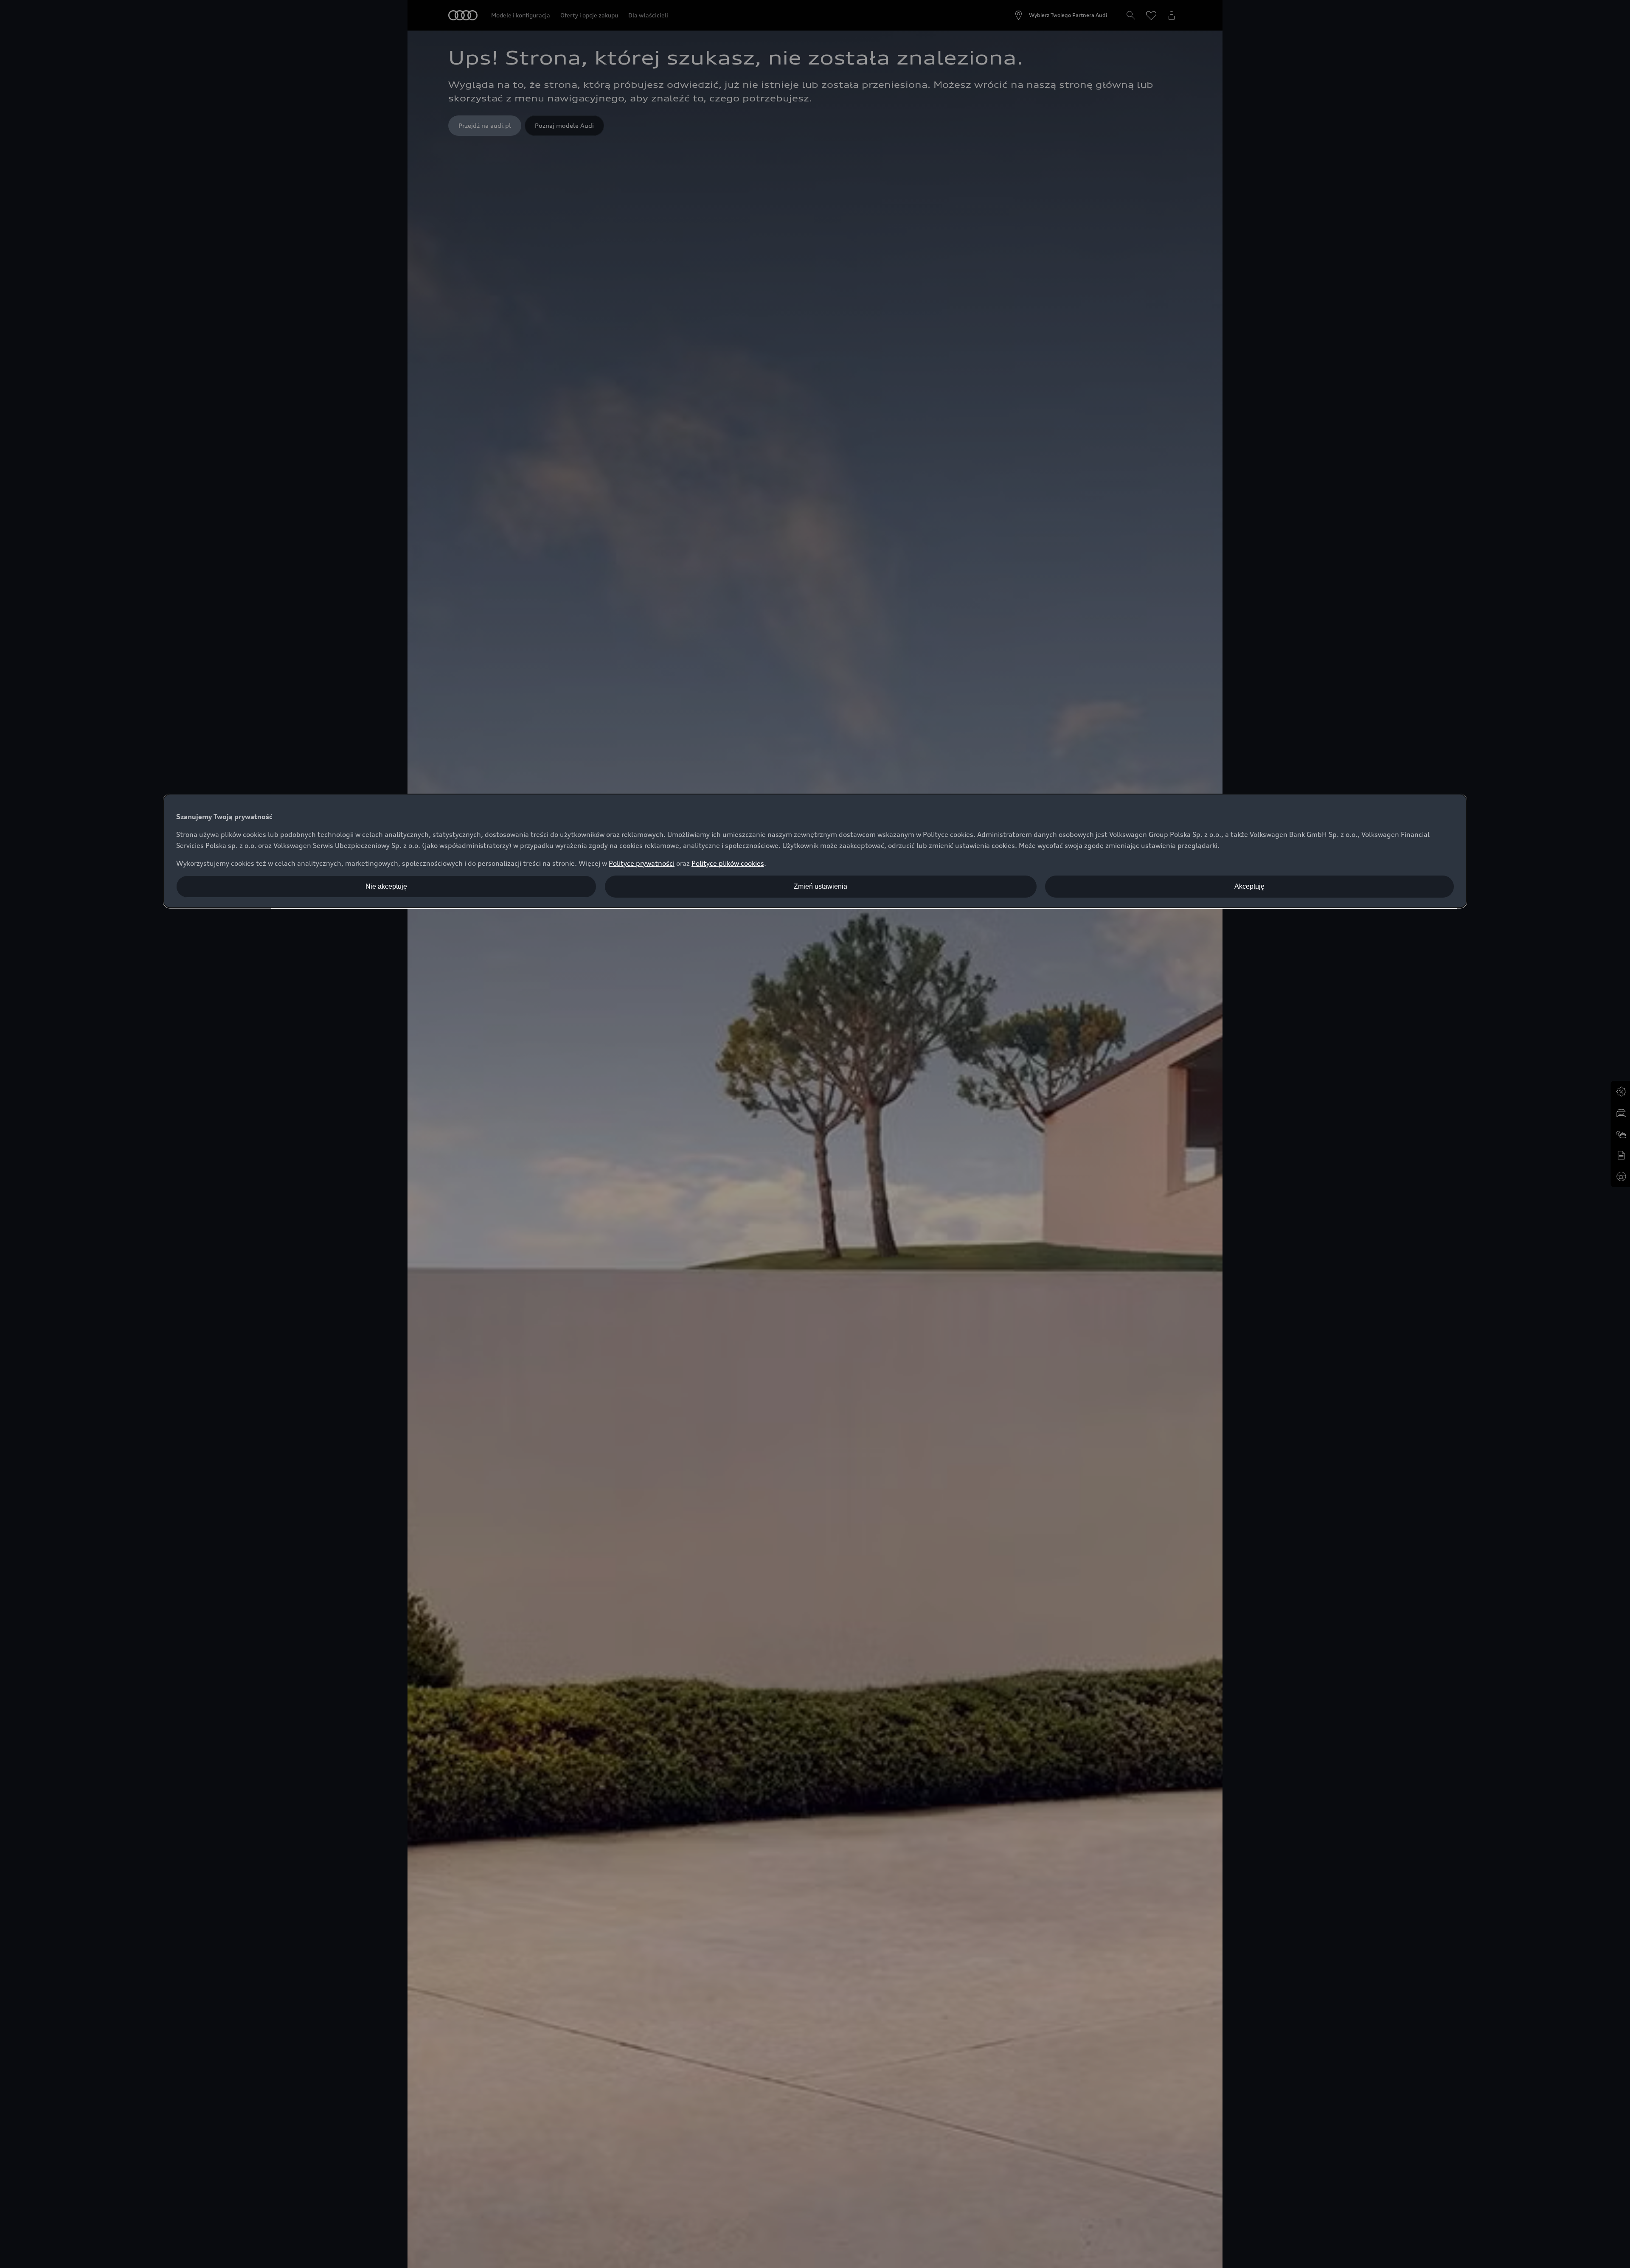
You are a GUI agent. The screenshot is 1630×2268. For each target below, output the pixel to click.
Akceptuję (1249, 886)
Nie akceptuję (386, 886)
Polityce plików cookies (728, 863)
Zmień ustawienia (821, 886)
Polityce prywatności (642, 863)
